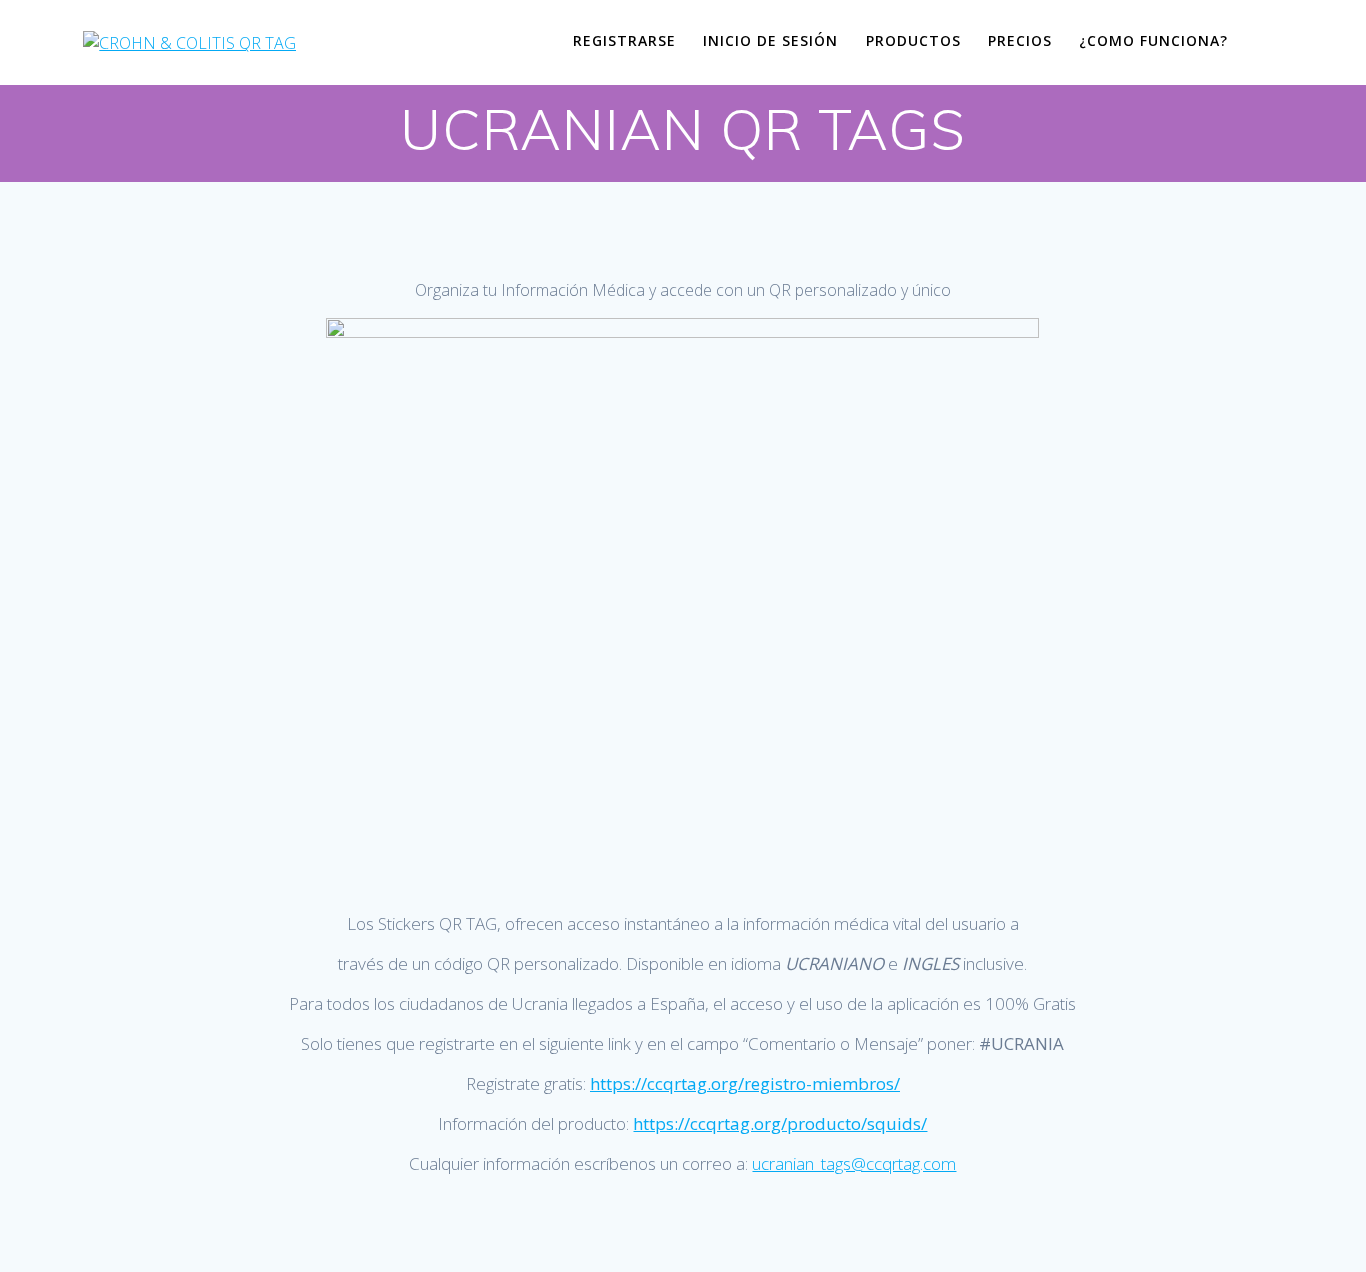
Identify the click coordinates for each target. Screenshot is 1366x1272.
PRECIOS (1020, 40)
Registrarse (624, 40)
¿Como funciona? (1153, 40)
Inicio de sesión (770, 40)
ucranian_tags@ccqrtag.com (854, 1163)
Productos (913, 40)
